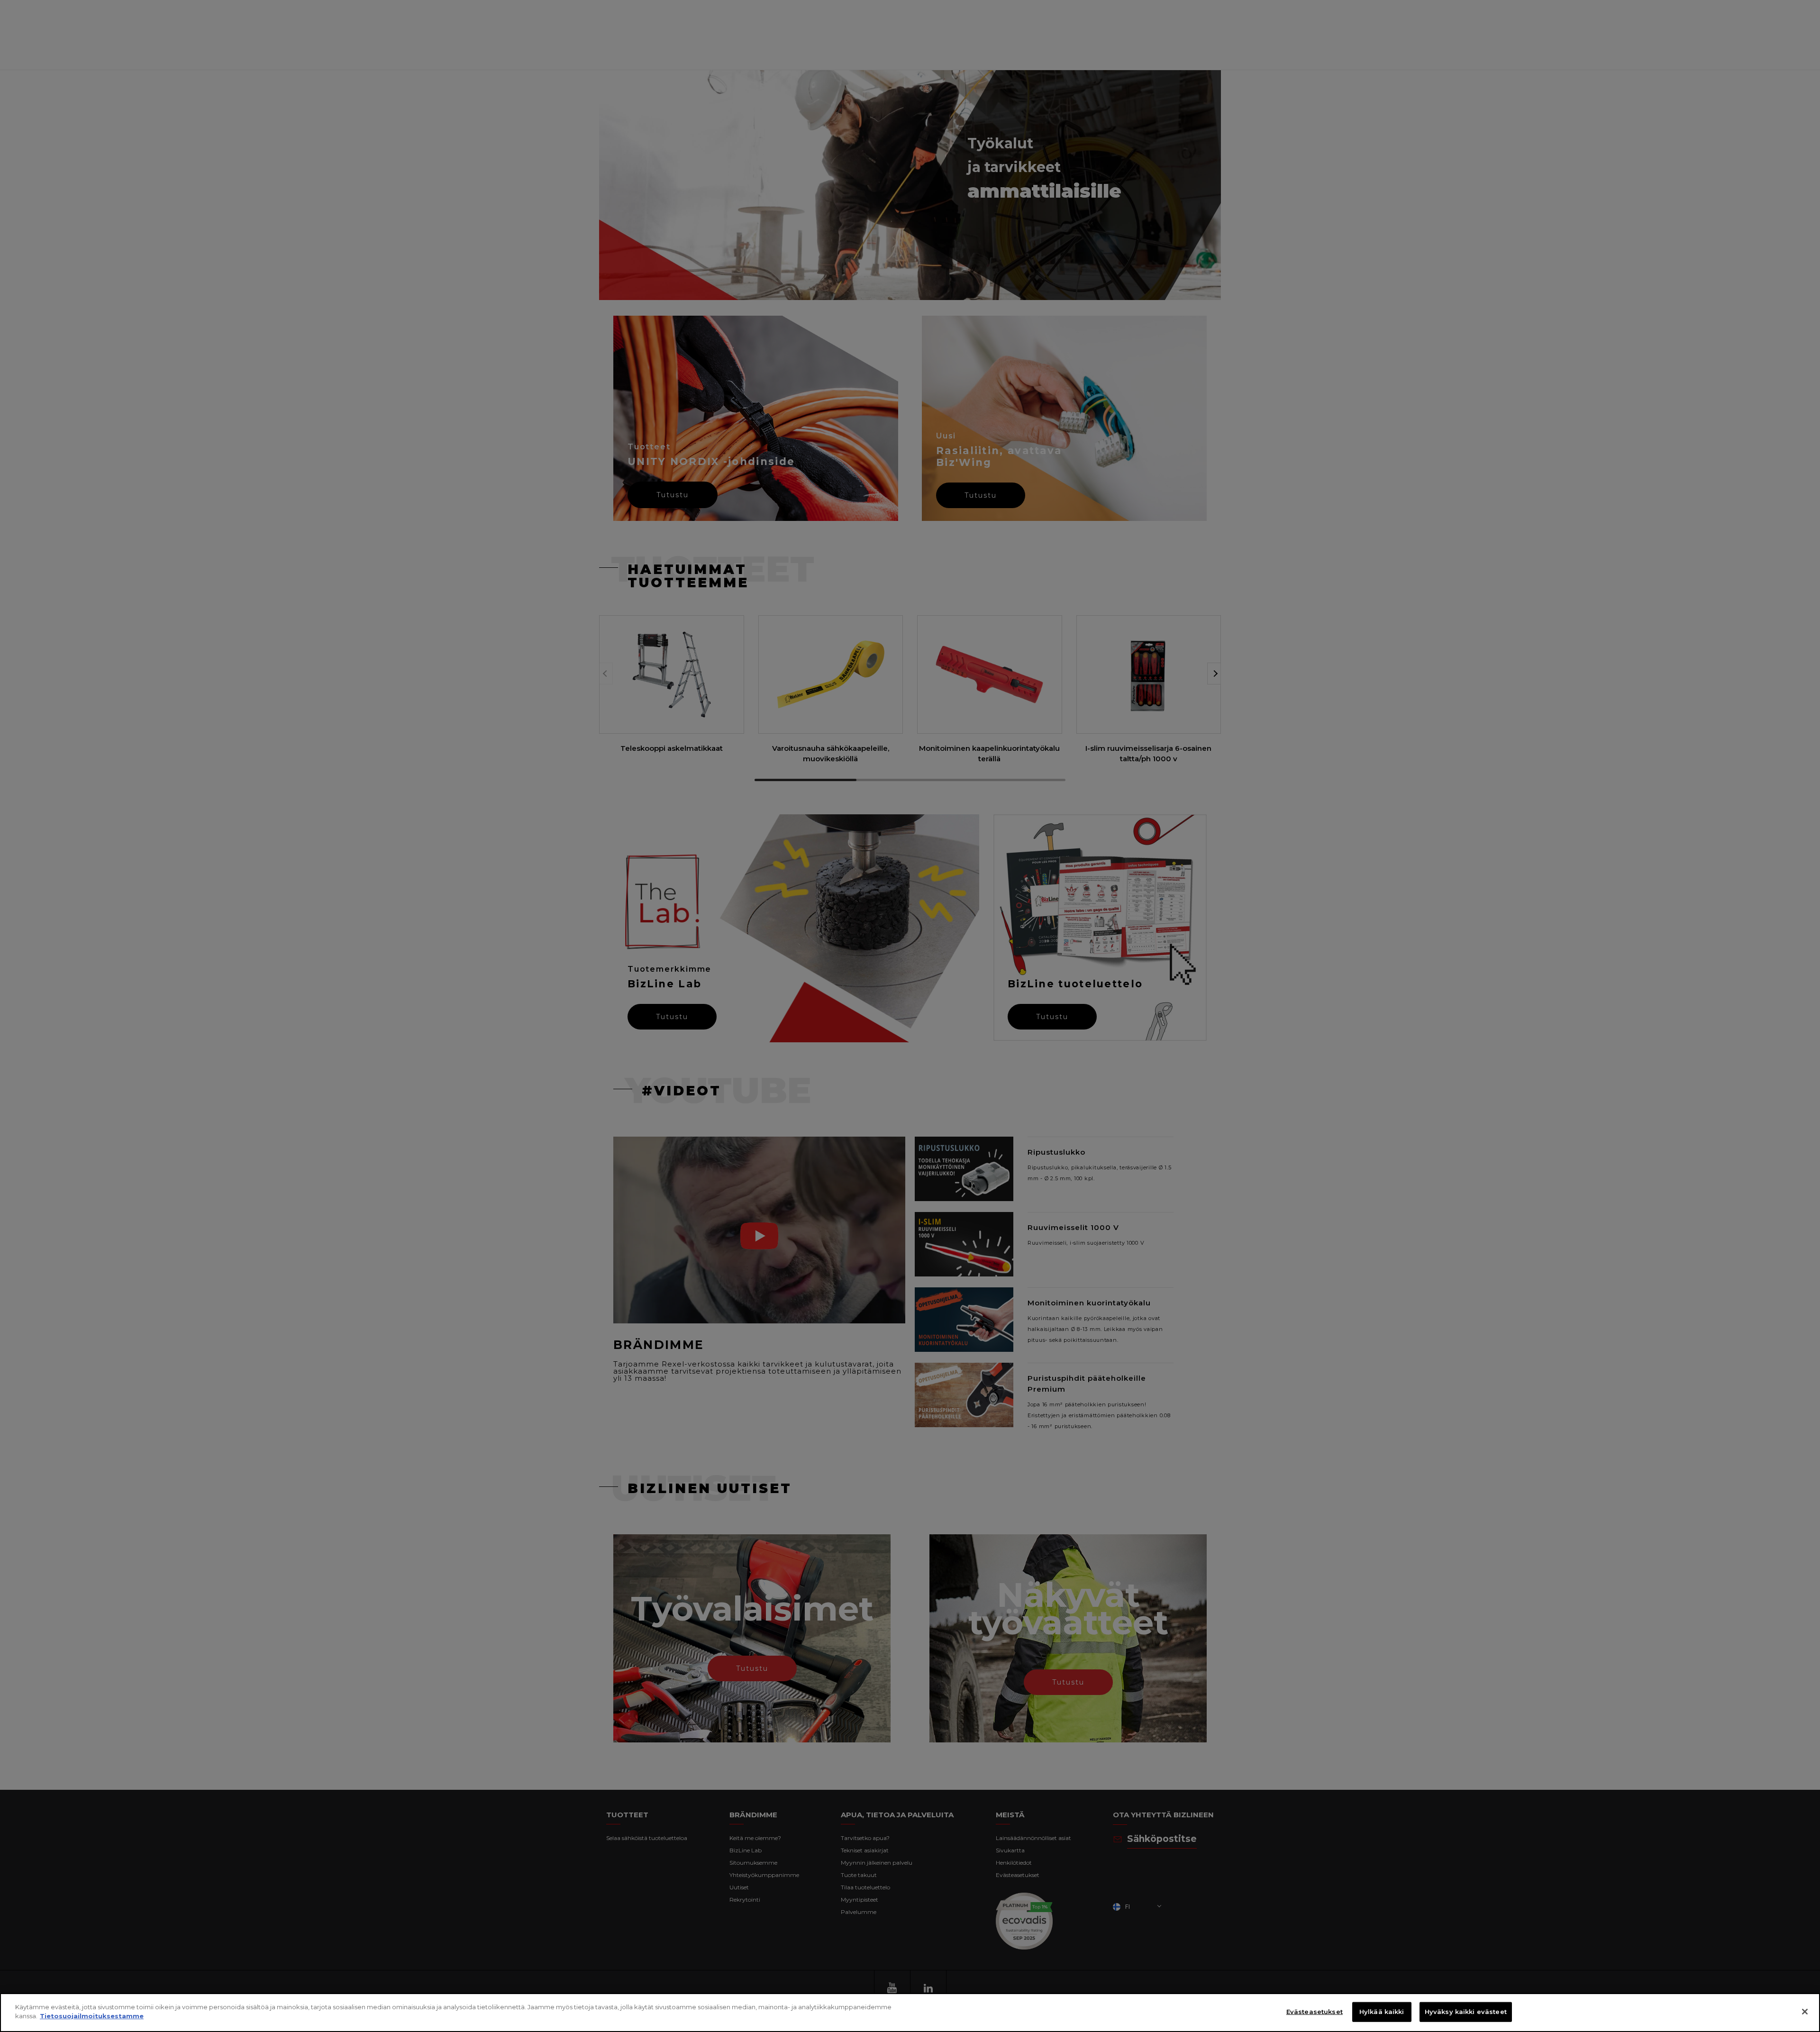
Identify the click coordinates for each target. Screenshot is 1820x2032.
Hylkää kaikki (1382, 2012)
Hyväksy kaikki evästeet (1466, 2012)
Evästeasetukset (1315, 2012)
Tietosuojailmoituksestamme (92, 2016)
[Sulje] (1805, 2012)
